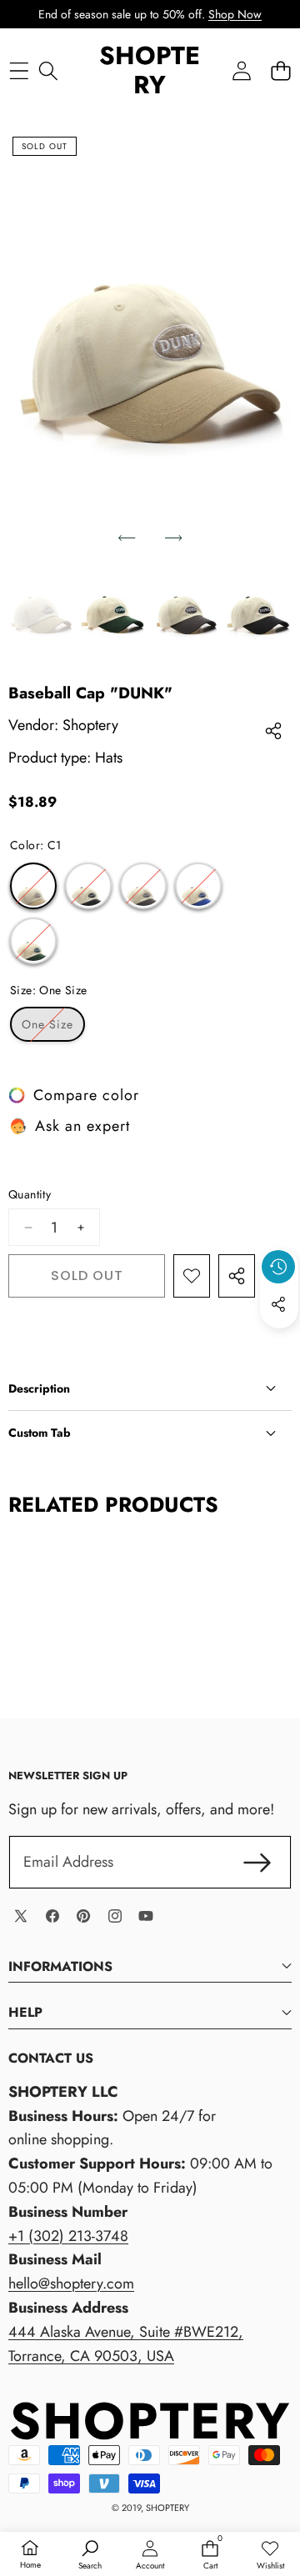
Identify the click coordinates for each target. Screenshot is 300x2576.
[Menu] (19, 70)
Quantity (30, 1194)
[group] (41, 611)
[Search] (48, 70)
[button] (280, 70)
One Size (53, 1028)
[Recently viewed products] (278, 1267)
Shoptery (90, 725)
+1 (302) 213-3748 (68, 2236)
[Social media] (278, 1304)
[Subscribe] (257, 1862)
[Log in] (241, 70)
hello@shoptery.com (71, 2283)
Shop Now (235, 14)
